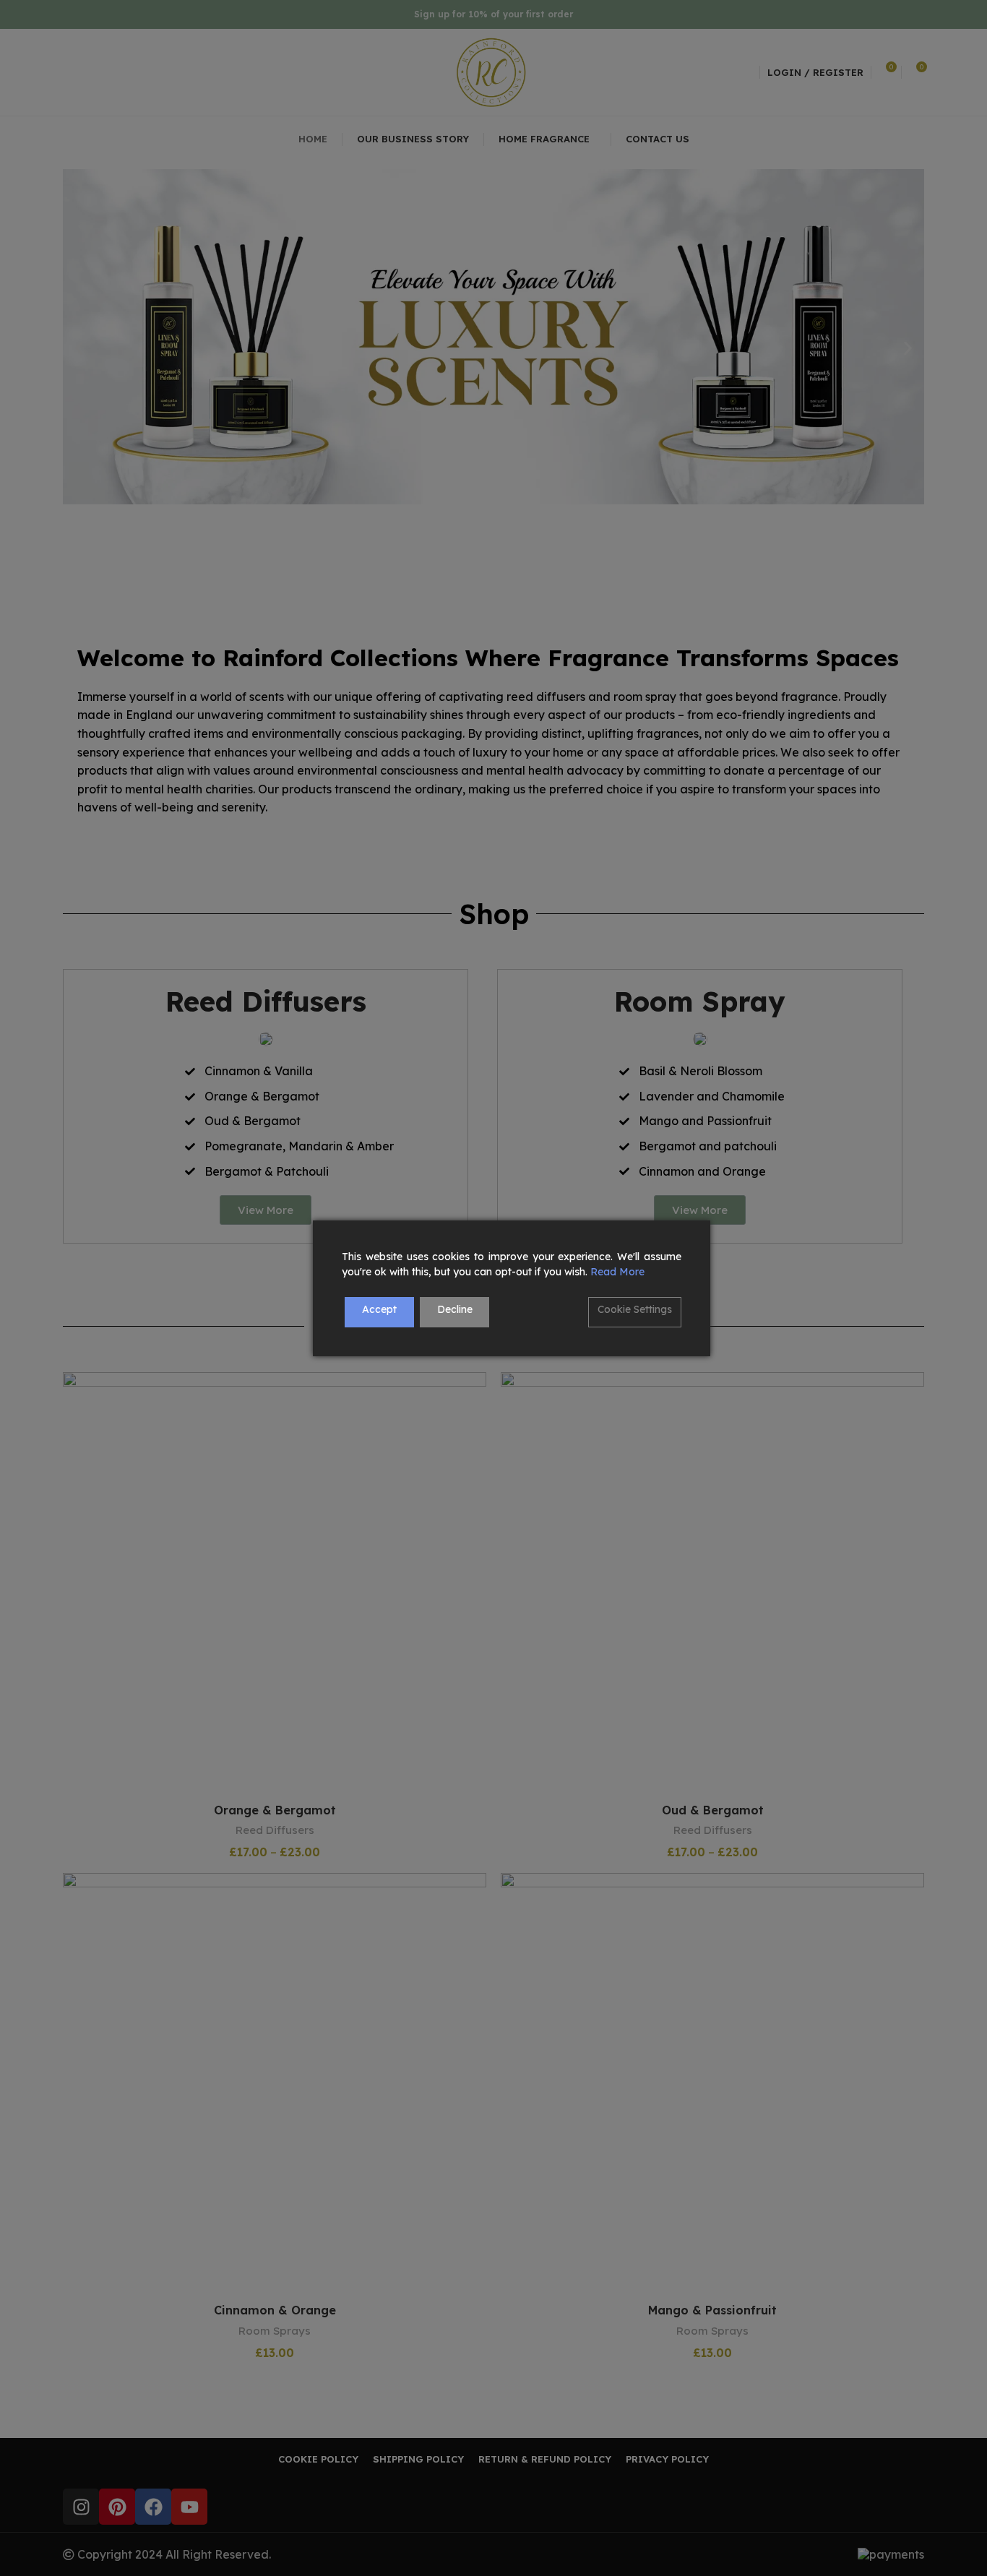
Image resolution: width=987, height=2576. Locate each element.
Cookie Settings (635, 1309)
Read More (617, 1272)
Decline (455, 1309)
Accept (379, 1309)
